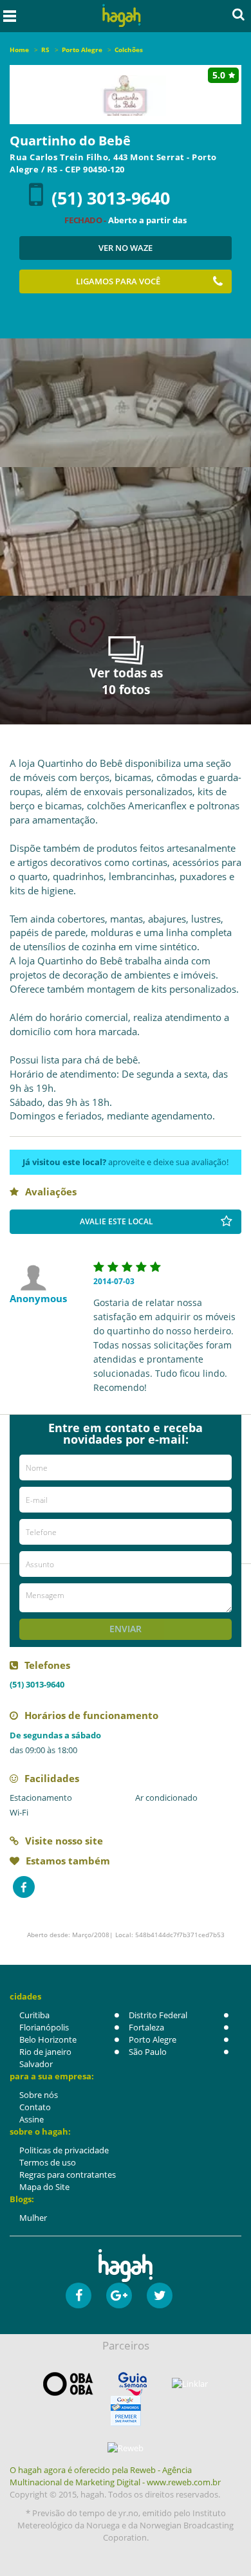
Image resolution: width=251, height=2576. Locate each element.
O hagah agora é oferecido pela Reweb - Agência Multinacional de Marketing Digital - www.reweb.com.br (115, 2476)
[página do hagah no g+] (119, 2295)
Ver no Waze (126, 248)
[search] (238, 14)
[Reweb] (126, 2448)
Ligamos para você (118, 281)
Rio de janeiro (45, 2052)
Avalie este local (116, 1221)
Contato (35, 2107)
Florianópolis (44, 2027)
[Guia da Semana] (133, 2384)
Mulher (33, 2218)
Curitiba (34, 2015)
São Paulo (148, 2052)
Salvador (36, 2064)
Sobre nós (39, 2095)
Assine (32, 2119)
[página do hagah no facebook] (79, 2295)
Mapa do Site (44, 2187)
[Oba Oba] (68, 2384)
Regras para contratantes (68, 2175)
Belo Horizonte (48, 2039)
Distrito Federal (158, 2015)
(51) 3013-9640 (111, 198)
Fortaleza (146, 2027)
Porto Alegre (153, 2039)
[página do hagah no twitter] (160, 2295)
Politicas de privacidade (64, 2150)
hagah (122, 16)
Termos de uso (48, 2162)
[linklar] (190, 2384)
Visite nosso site (64, 1841)
